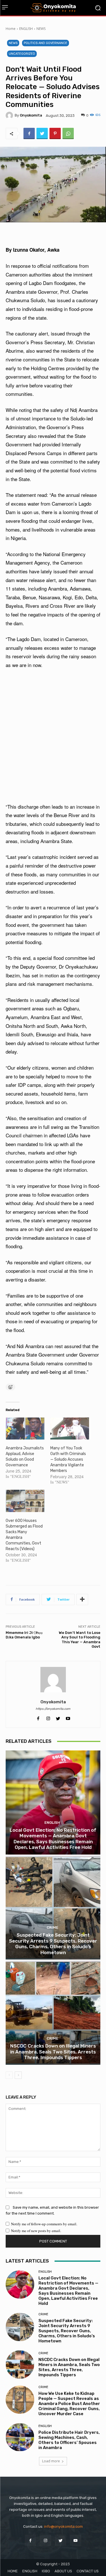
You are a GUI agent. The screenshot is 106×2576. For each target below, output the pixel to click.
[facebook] (38, 1717)
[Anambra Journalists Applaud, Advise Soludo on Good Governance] (25, 1429)
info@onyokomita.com (63, 2526)
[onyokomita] (10, 115)
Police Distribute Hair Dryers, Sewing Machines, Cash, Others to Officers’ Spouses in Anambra (69, 2440)
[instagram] (48, 1717)
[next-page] (18, 2075)
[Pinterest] (55, 133)
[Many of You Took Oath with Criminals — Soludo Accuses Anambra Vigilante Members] (70, 1429)
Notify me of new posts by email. (36, 2231)
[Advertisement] (53, 736)
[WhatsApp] (68, 133)
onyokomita (31, 115)
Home (11, 29)
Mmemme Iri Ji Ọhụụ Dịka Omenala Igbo (24, 1635)
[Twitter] (42, 133)
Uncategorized (22, 54)
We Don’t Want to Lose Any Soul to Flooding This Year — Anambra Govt (80, 1640)
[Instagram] (45, 2540)
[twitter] (58, 1717)
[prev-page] (9, 2075)
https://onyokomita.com (53, 1709)
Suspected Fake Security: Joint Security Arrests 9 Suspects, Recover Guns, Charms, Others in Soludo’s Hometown (53, 1944)
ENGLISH (26, 29)
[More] (82, 1599)
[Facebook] (29, 133)
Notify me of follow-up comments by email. (44, 2224)
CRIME (52, 1927)
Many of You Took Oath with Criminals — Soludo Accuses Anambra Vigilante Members (68, 1459)
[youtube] (68, 1717)
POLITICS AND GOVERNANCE (46, 43)
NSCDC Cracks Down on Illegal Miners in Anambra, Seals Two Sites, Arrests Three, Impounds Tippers (53, 2052)
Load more (51, 2461)
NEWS (41, 29)
